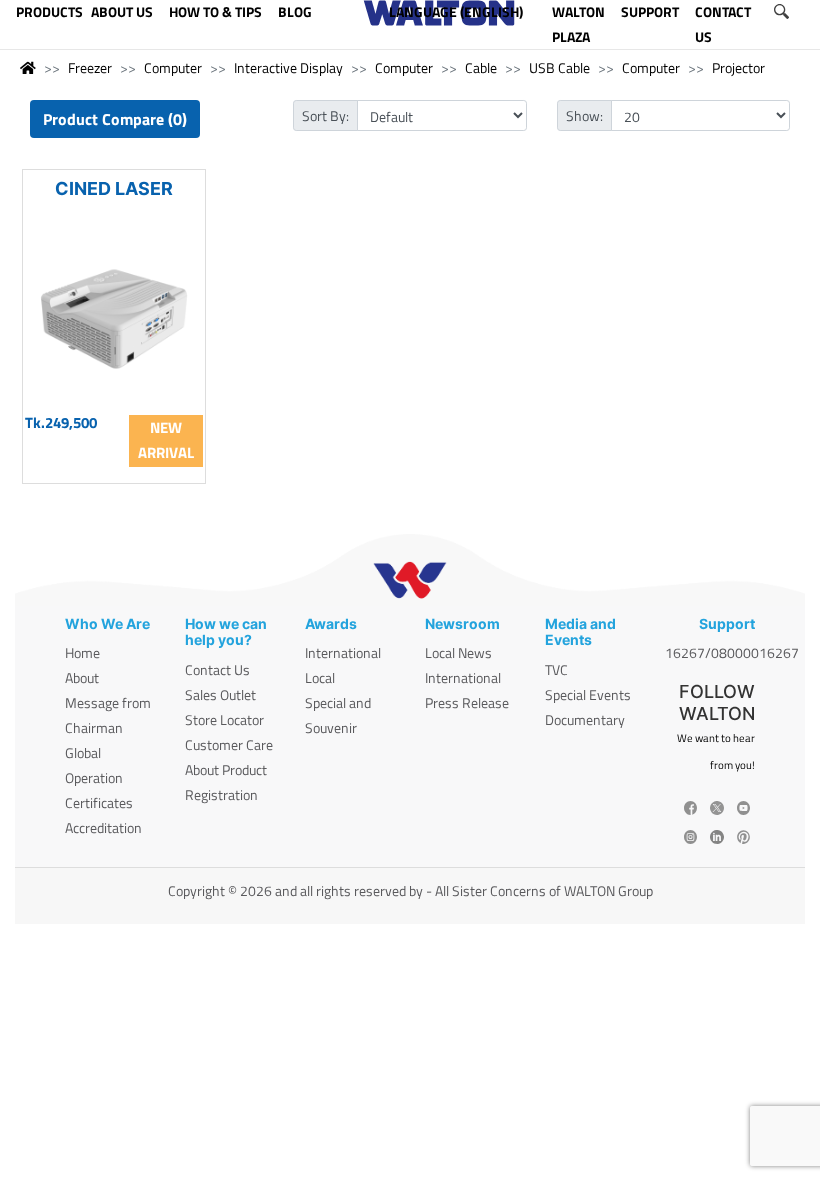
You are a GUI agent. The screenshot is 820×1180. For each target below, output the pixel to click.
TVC (556, 669)
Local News (458, 652)
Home (82, 652)
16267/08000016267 (732, 652)
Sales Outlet (220, 694)
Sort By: (325, 115)
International (343, 652)
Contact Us (217, 669)
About (82, 677)
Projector (738, 67)
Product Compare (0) (115, 119)
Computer (173, 67)
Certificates (99, 802)
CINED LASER (114, 188)
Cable (481, 67)
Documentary (585, 719)
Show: (584, 115)
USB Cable (559, 67)
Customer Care (229, 744)
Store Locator (224, 719)
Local (320, 677)
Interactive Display (288, 67)
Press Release (467, 702)
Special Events (588, 694)
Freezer (90, 67)
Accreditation (103, 827)
